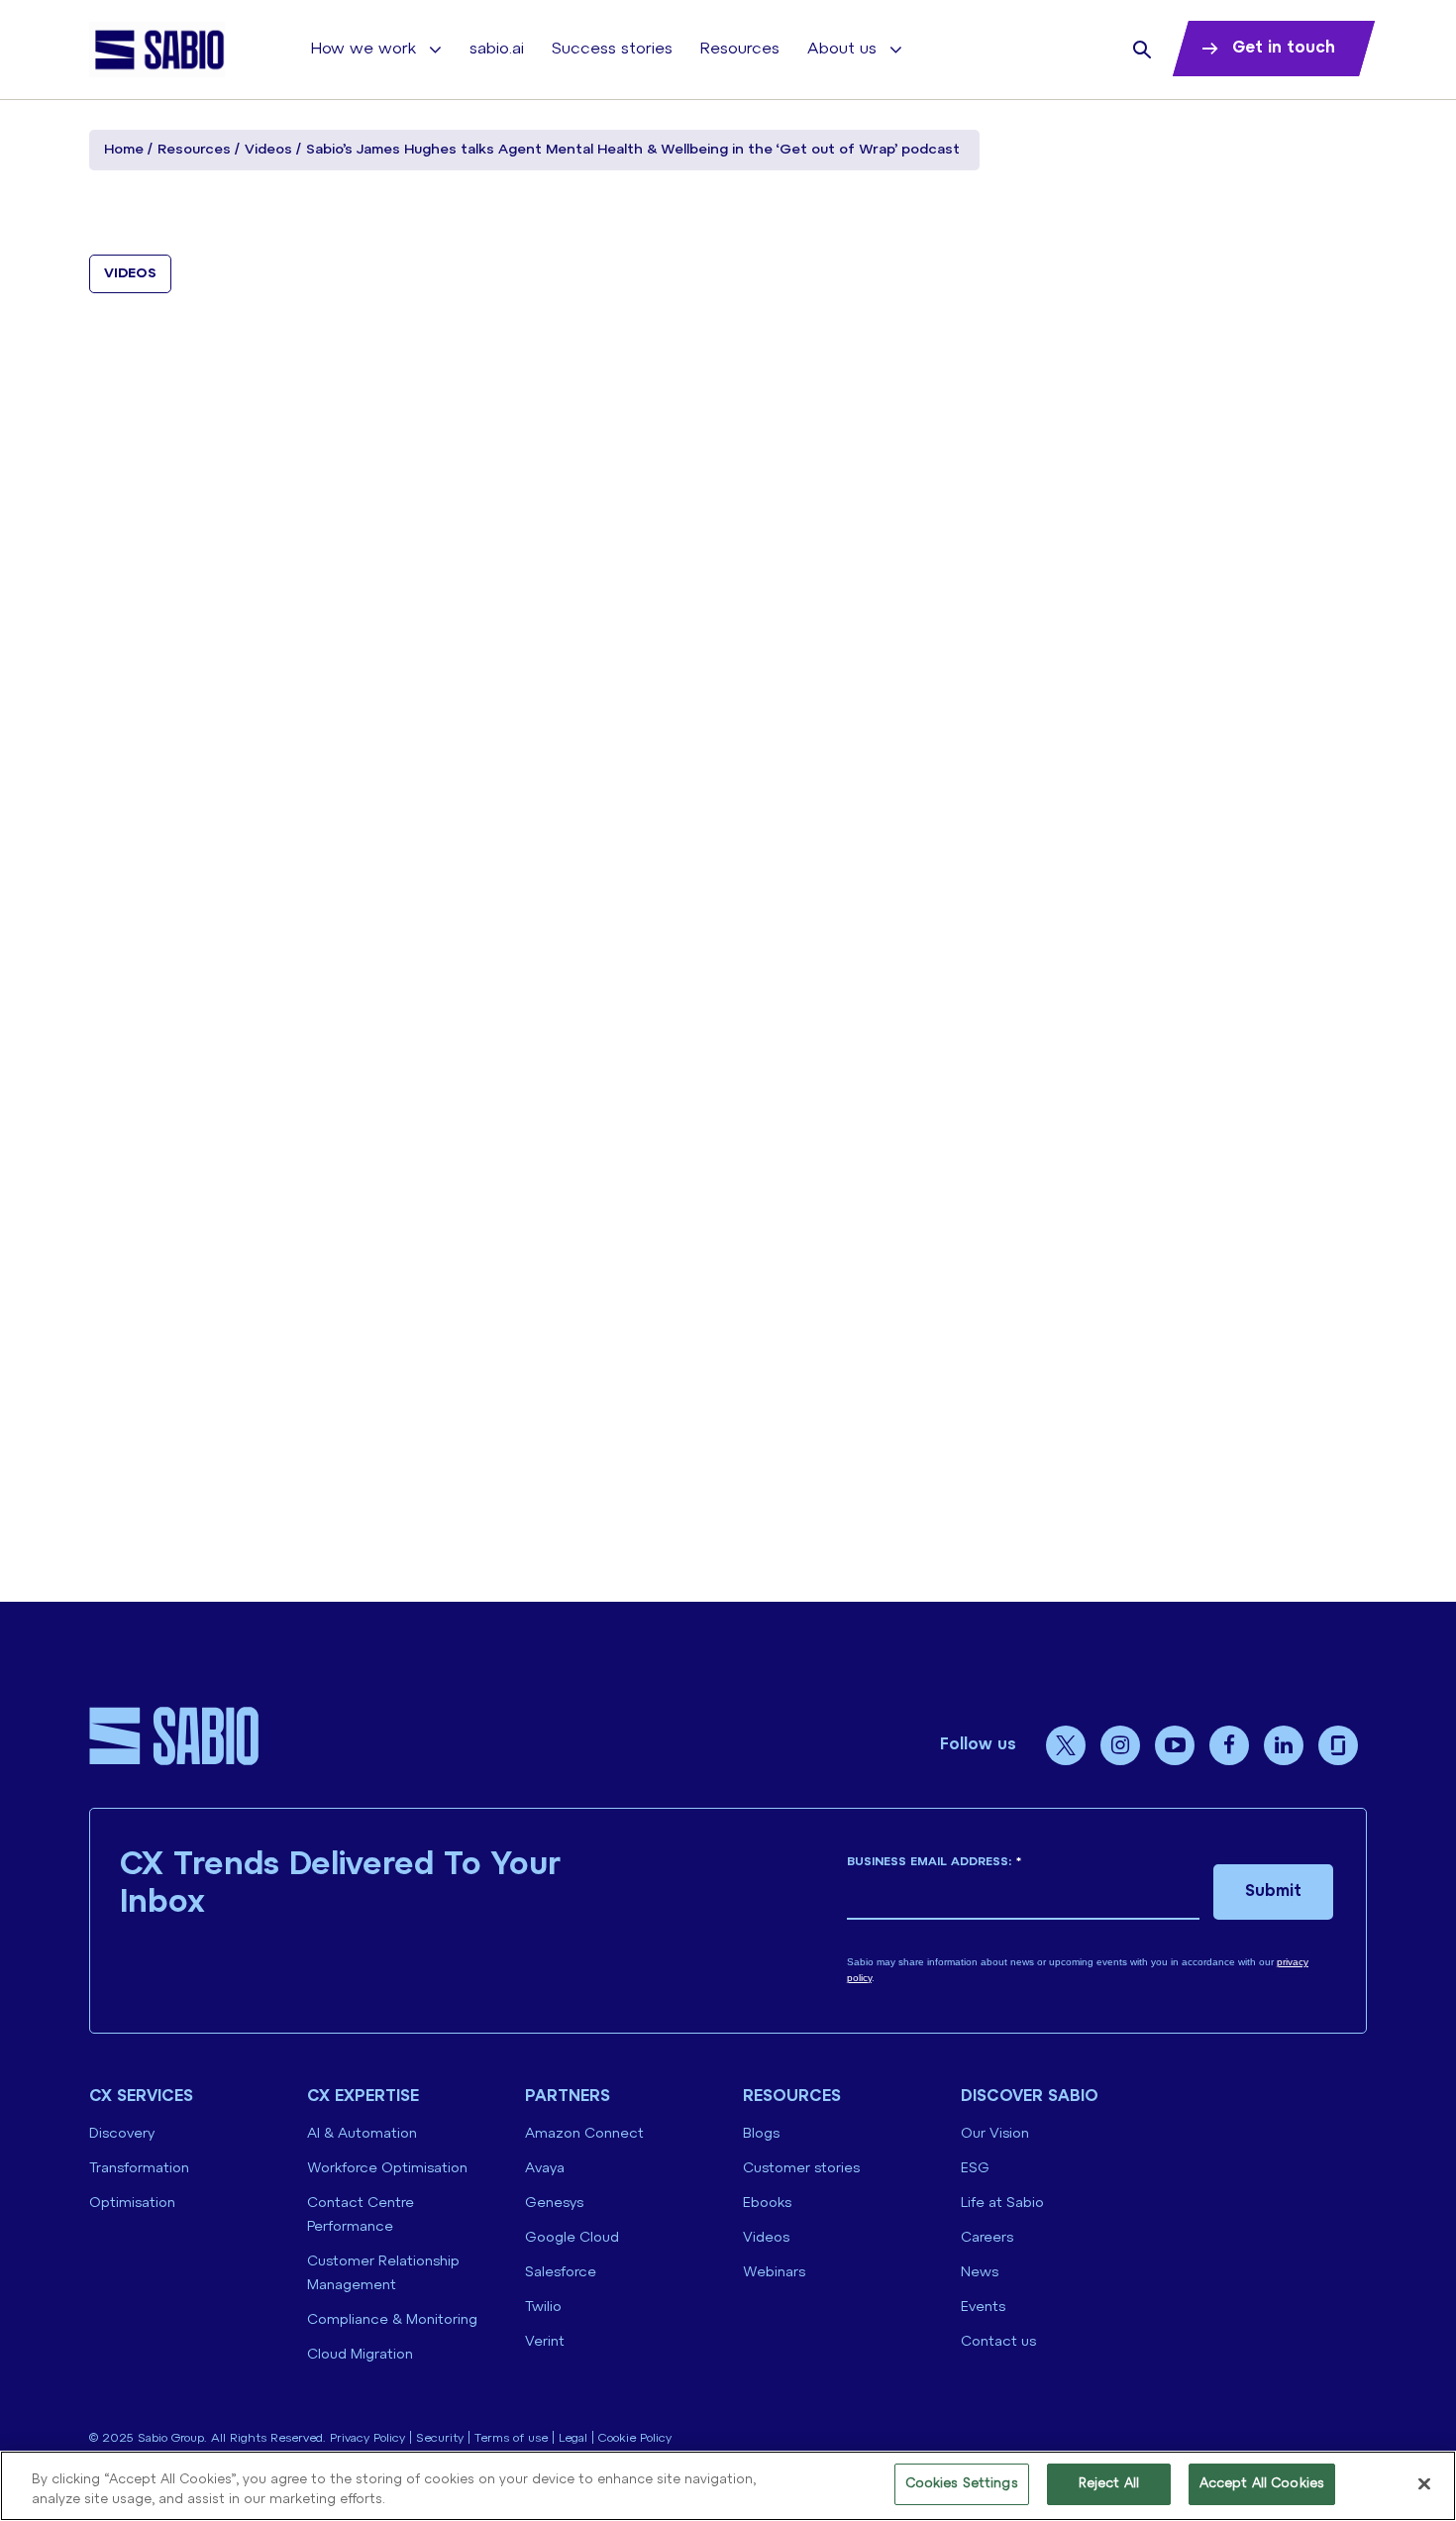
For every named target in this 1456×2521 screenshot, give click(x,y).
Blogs (761, 2134)
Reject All (1109, 2484)
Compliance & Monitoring (392, 2320)
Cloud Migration (360, 2355)
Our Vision (995, 2134)
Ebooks (767, 2204)
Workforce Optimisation (387, 2169)
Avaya (545, 2169)
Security (440, 2438)
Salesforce (561, 2273)
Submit (1273, 1891)
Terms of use (511, 2438)
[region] (728, 2486)
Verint (545, 2342)
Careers (987, 2238)
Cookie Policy (635, 2438)
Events (983, 2308)
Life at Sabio (1002, 2204)
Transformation (139, 2169)
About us (842, 49)
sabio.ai (497, 49)
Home (124, 150)
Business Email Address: (934, 1862)
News (980, 2273)
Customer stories (801, 2169)
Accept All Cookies (1262, 2484)
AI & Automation (362, 2134)
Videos (268, 150)
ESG (975, 2169)
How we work (364, 49)
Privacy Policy (367, 2438)
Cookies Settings (962, 2484)
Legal (573, 2438)
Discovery (122, 2134)
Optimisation (132, 2204)
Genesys (554, 2204)
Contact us (998, 2342)
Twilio (543, 2308)
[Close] (1424, 2483)
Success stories (612, 49)
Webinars (774, 2273)
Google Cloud (572, 2238)
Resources (740, 49)
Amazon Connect (584, 2134)
